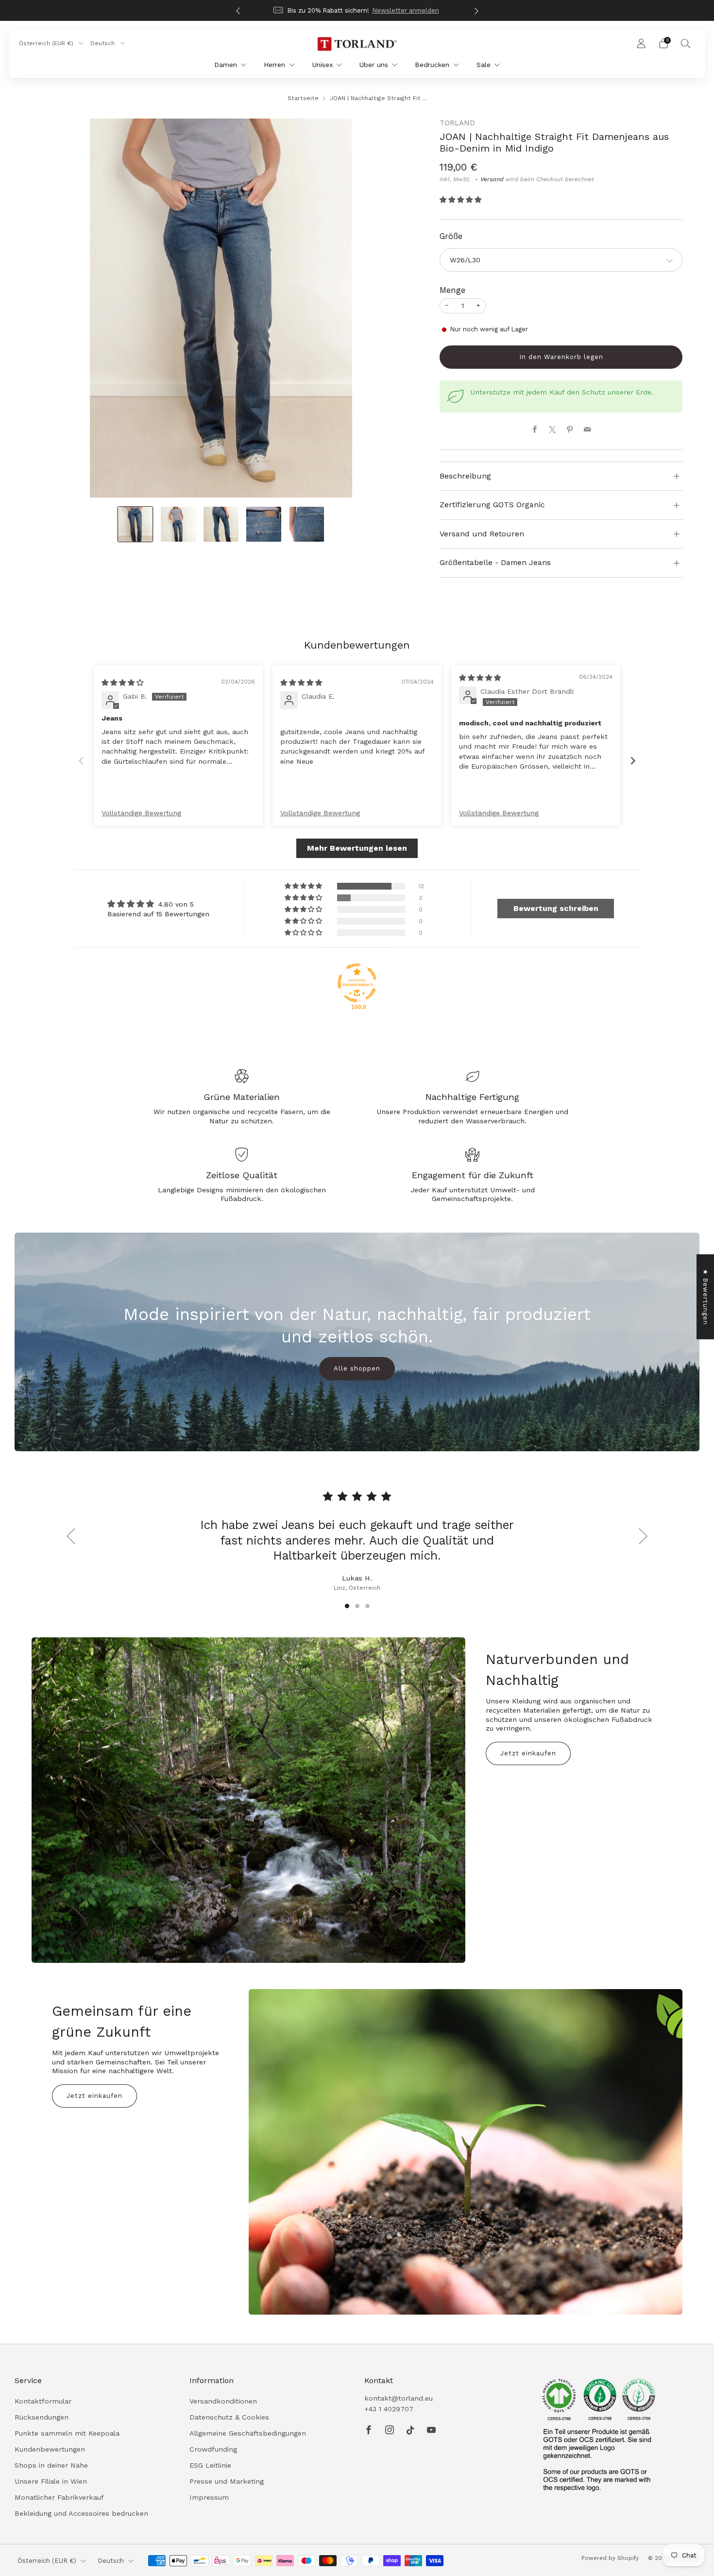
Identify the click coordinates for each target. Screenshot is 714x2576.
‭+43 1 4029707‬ (389, 2409)
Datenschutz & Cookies (229, 2417)
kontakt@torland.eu (399, 2398)
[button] (460, 200)
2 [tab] (357, 1606)
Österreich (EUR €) (47, 43)
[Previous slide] (81, 761)
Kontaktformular (43, 2401)
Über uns (374, 65)
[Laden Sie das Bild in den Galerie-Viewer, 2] (178, 524)
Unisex (323, 65)
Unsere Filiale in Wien (51, 2481)
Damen (226, 65)
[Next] (476, 10)
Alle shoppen (357, 1368)
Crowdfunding (213, 2449)
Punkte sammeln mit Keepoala (67, 2433)
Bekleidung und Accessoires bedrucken (81, 2513)
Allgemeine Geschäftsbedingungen (248, 2433)
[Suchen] (686, 43)
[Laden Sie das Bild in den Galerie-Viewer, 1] (136, 524)
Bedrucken (432, 65)
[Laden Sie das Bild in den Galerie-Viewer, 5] (307, 524)
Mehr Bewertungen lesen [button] (357, 848)
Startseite (303, 98)
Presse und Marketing (227, 2481)
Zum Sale (393, 10)
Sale (484, 65)
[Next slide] (633, 761)
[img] (122, 683)
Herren (274, 65)
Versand (492, 179)
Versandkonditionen (223, 2401)
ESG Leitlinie (210, 2465)
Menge (452, 290)
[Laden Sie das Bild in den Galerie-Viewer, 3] (221, 524)
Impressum (209, 2497)
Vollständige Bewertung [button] (141, 813)
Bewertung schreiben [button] (556, 908)
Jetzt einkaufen (528, 1753)
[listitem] (357, 10)
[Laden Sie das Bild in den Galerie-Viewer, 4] (264, 524)
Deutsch (103, 43)
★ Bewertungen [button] (705, 1297)
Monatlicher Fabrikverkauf (59, 2497)
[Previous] (238, 10)
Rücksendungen (42, 2417)
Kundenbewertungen (50, 2449)
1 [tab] (347, 1606)
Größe (451, 236)
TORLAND (457, 123)
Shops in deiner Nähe (51, 2465)
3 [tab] (367, 1606)
